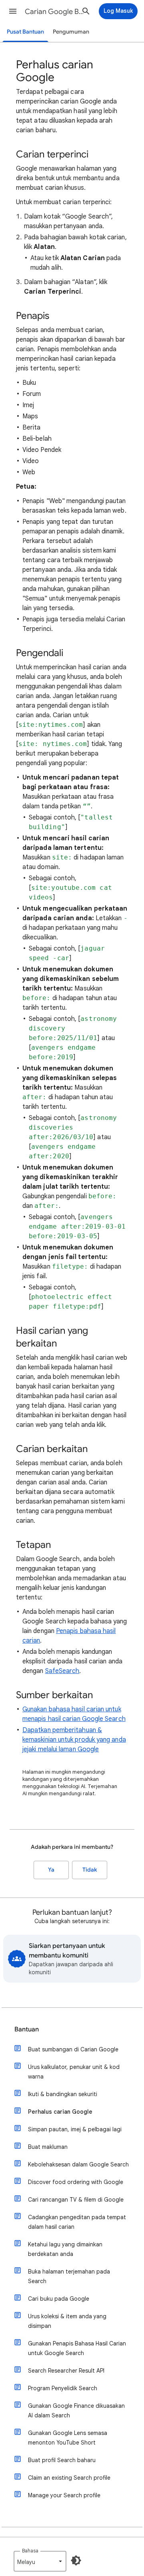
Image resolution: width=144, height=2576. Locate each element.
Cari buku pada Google (59, 2299)
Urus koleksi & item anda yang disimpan (67, 2321)
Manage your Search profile (64, 2495)
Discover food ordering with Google (76, 2182)
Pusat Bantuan (25, 32)
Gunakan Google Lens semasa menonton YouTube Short (68, 2438)
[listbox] (40, 2561)
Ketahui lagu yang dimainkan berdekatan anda (65, 2249)
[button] (13, 11)
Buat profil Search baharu (62, 2460)
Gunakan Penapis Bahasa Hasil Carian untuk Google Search (77, 2348)
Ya (51, 1870)
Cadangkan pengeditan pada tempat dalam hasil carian (77, 2222)
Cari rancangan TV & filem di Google (76, 2200)
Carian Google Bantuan (54, 12)
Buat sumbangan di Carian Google (73, 2049)
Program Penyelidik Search (63, 2388)
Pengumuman (71, 32)
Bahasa (30, 2551)
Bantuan (27, 2029)
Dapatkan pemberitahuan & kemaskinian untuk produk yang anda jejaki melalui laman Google (74, 1740)
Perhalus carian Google (60, 2112)
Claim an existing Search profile (69, 2478)
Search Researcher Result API (66, 2371)
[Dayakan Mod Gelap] (76, 2560)
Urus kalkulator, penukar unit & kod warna (74, 2072)
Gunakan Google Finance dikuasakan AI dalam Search (76, 2411)
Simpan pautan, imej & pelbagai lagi (75, 2129)
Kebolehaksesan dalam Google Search (78, 2164)
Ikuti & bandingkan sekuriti (63, 2094)
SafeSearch (62, 1671)
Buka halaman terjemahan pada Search (69, 2276)
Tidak (90, 1870)
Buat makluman (48, 2147)
